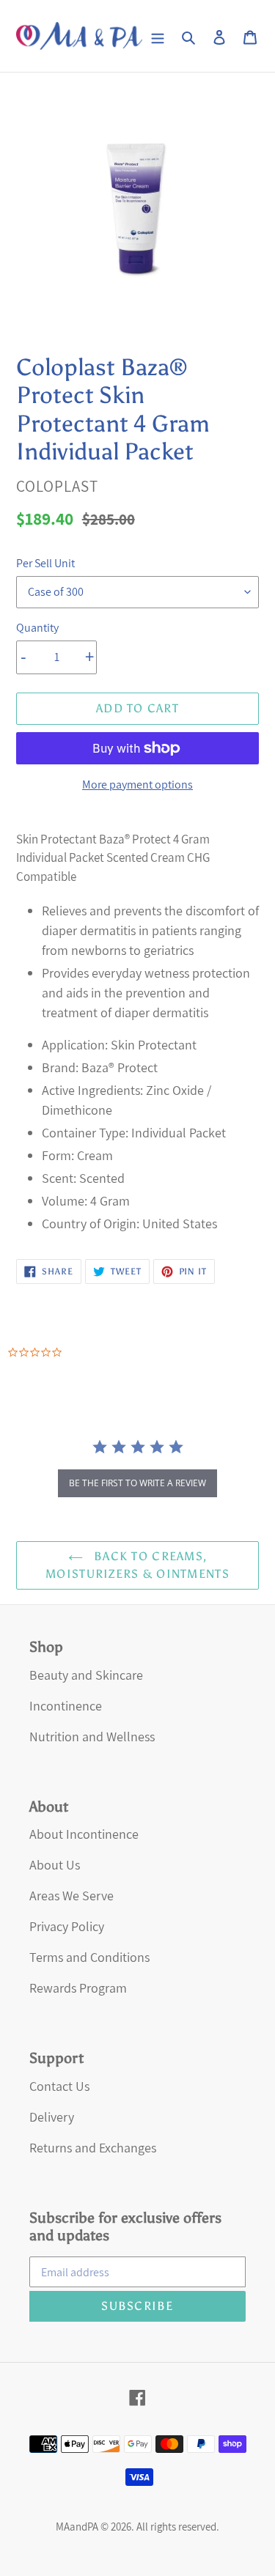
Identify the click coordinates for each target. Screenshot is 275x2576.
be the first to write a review (137, 1483)
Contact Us (59, 2086)
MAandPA (77, 2527)
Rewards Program (78, 1988)
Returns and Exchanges (93, 2148)
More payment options (137, 785)
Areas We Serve (71, 1896)
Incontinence (66, 1706)
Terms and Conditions (89, 1957)
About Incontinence (84, 1834)
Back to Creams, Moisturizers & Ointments (137, 1565)
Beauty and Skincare (86, 1675)
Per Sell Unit (45, 563)
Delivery (52, 2117)
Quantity (37, 628)
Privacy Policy (67, 1926)
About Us (55, 1865)
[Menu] (158, 36)
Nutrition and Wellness (92, 1737)
